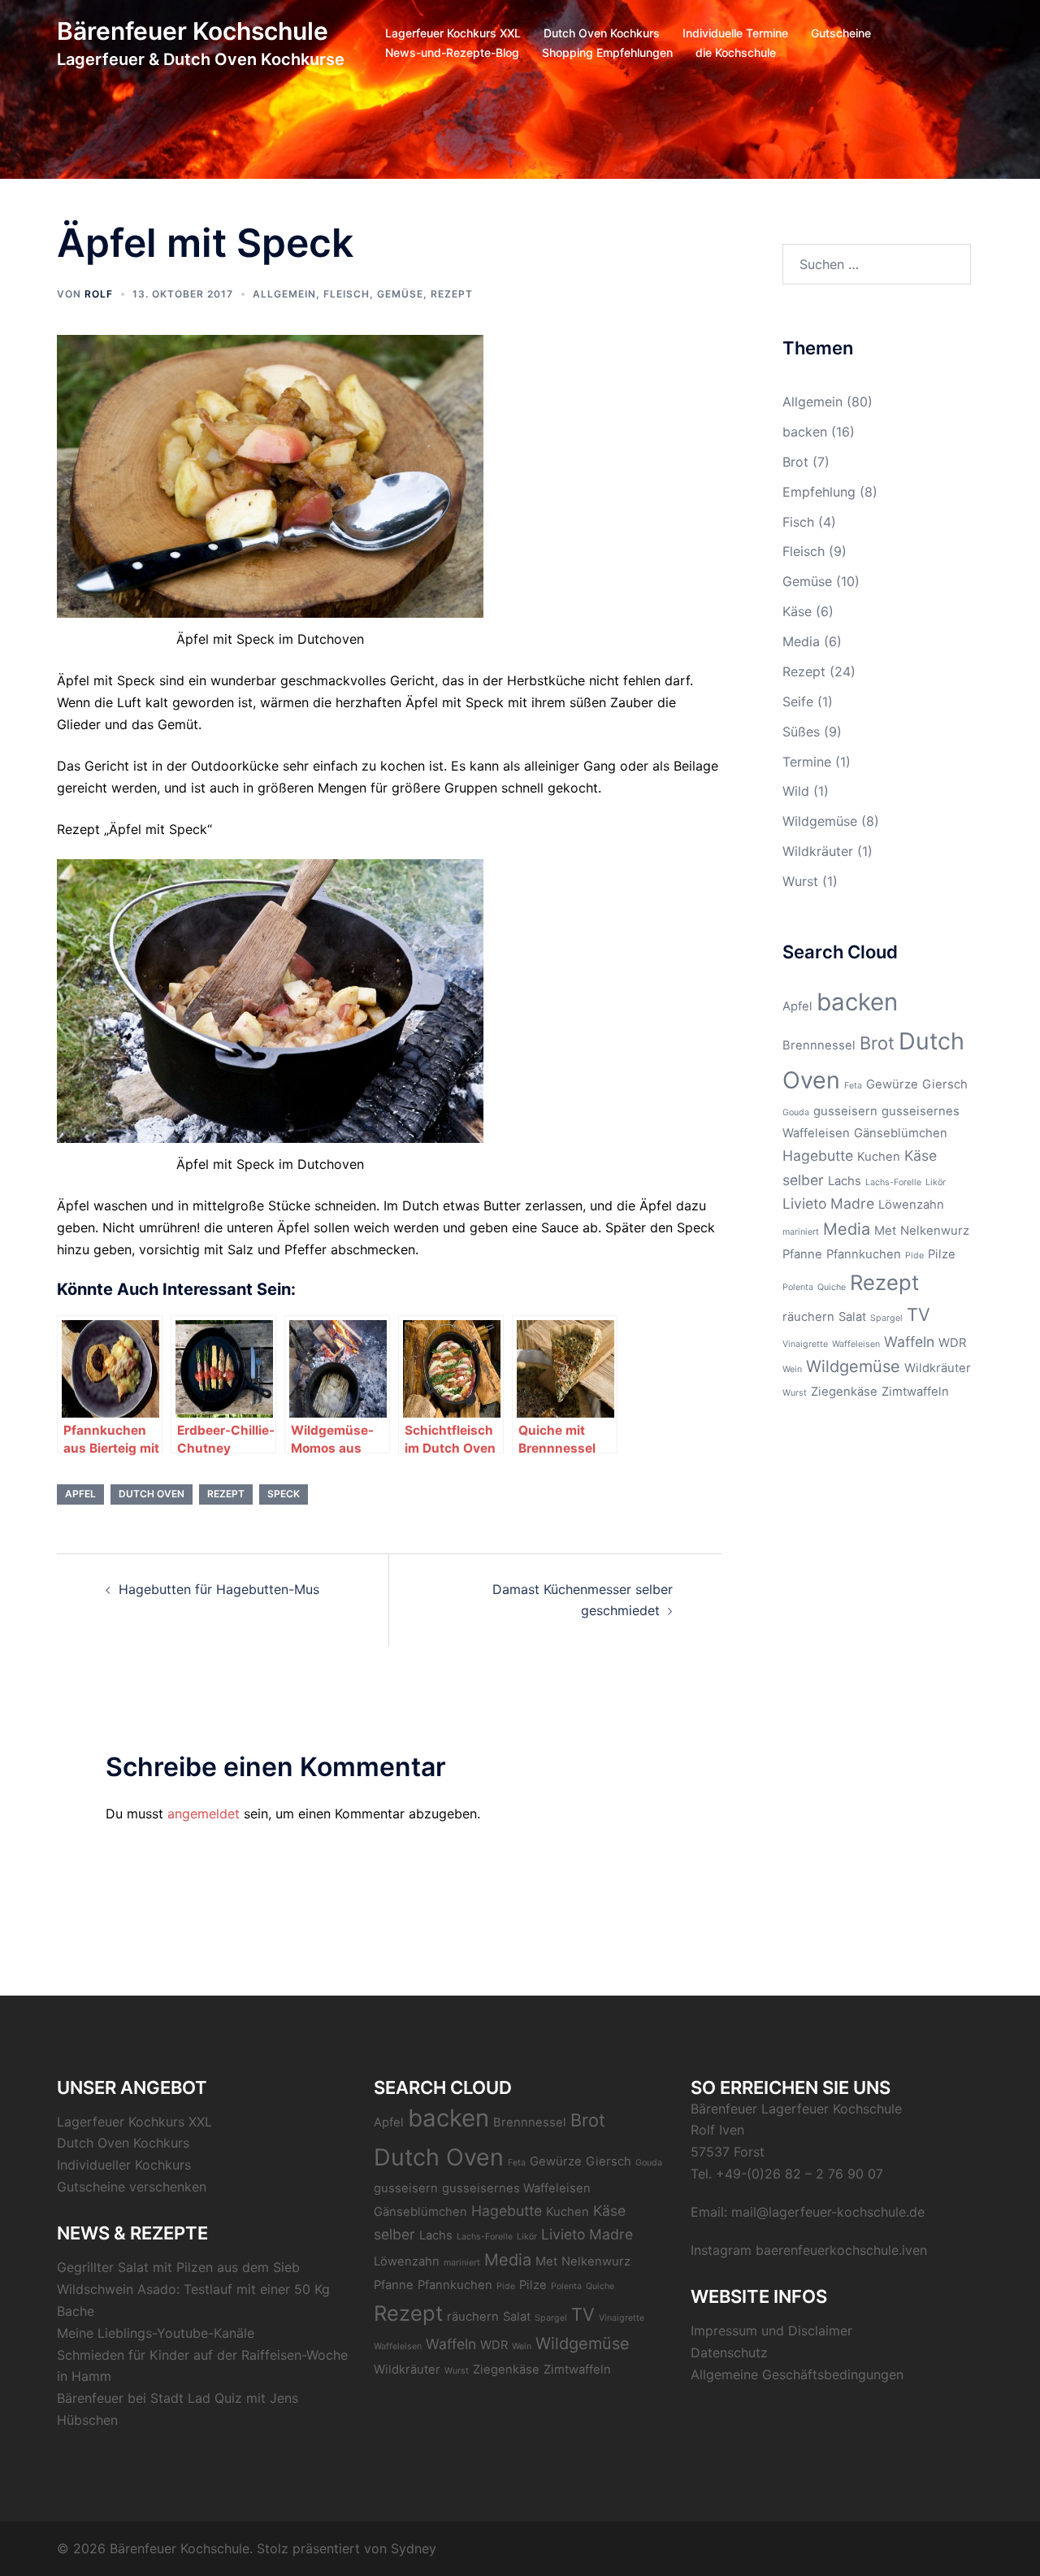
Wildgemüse (820, 821)
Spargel (886, 1318)
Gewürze (892, 1084)
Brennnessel (819, 1045)
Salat (852, 1317)
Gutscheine (841, 33)
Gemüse (400, 294)
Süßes (801, 732)
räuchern (808, 1317)
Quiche (832, 1287)
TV (919, 1314)
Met (885, 1231)
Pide (914, 1255)
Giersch (945, 1084)
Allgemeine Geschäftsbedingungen (797, 2374)
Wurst (800, 881)
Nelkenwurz (935, 1231)
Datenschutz (729, 2352)
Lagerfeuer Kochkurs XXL (453, 33)
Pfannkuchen (864, 1254)
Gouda (796, 1112)
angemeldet (204, 1814)
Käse (797, 611)
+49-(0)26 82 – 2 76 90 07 (799, 2174)
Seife (798, 702)
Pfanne (802, 1254)
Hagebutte (818, 1156)
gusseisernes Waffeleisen (516, 2188)
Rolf (99, 294)
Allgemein (284, 294)
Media (801, 641)
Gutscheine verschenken (132, 2187)
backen (805, 432)
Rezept (452, 294)
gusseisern (845, 1111)
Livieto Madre (828, 1203)
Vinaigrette (805, 1344)
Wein (792, 1369)
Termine (807, 762)
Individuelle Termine (735, 33)
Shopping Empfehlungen (607, 52)
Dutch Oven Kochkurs (602, 33)
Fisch (798, 522)
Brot (795, 462)
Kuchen (879, 1157)
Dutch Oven (152, 1494)
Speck (284, 1494)
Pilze (942, 1254)
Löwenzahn (911, 1205)
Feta (853, 1086)
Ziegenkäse (844, 1392)
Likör (936, 1182)
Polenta (798, 1287)
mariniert (801, 1232)
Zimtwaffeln (915, 1392)
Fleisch (347, 294)
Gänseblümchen (901, 1133)
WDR (952, 1343)
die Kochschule (736, 52)
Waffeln (909, 1342)
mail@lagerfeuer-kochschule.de (828, 2212)
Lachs (845, 1181)
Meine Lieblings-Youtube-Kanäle (156, 2333)
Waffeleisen (856, 1344)
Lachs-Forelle (893, 1182)
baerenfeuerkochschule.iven (841, 2250)
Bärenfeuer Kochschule (193, 31)
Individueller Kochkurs (124, 2165)
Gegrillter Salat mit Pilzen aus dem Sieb (178, 2267)
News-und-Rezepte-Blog (452, 52)
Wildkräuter (818, 851)
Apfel (80, 1494)
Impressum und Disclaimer (771, 2331)
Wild (796, 791)
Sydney (414, 2548)
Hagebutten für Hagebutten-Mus (219, 1589)
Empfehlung (819, 492)
